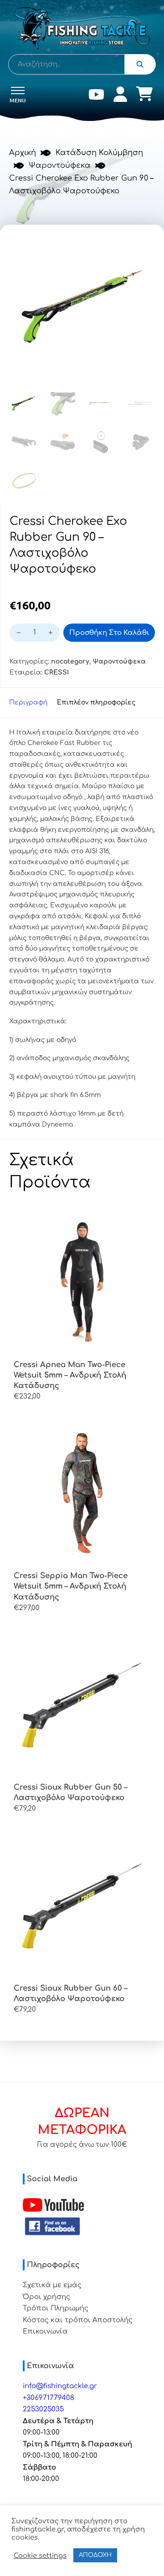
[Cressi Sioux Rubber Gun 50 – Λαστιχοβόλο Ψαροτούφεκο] (82, 1705)
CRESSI (56, 672)
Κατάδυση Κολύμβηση (99, 153)
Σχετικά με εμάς (52, 2285)
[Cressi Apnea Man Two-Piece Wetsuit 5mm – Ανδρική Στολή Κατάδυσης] (82, 1282)
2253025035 (43, 2409)
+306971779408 (49, 2398)
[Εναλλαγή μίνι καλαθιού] (144, 94)
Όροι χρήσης (46, 2297)
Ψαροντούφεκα (60, 165)
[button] (143, 246)
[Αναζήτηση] (140, 64)
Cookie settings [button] (40, 2556)
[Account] (120, 96)
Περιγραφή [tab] (28, 702)
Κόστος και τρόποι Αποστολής (78, 2320)
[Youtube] (96, 96)
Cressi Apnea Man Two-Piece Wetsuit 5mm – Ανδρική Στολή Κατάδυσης (70, 1375)
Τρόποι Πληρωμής (56, 2308)
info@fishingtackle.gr (60, 2386)
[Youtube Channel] (53, 2205)
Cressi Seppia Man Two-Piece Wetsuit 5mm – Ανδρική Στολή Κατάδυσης (71, 1586)
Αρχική (23, 153)
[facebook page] (52, 2226)
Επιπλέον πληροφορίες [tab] (96, 702)
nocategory (70, 662)
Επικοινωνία (45, 2332)
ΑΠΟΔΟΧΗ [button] (95, 2555)
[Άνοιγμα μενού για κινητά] (18, 91)
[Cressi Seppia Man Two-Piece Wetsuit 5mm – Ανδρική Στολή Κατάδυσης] (82, 1493)
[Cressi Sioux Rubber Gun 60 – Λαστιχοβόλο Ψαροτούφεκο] (82, 1906)
